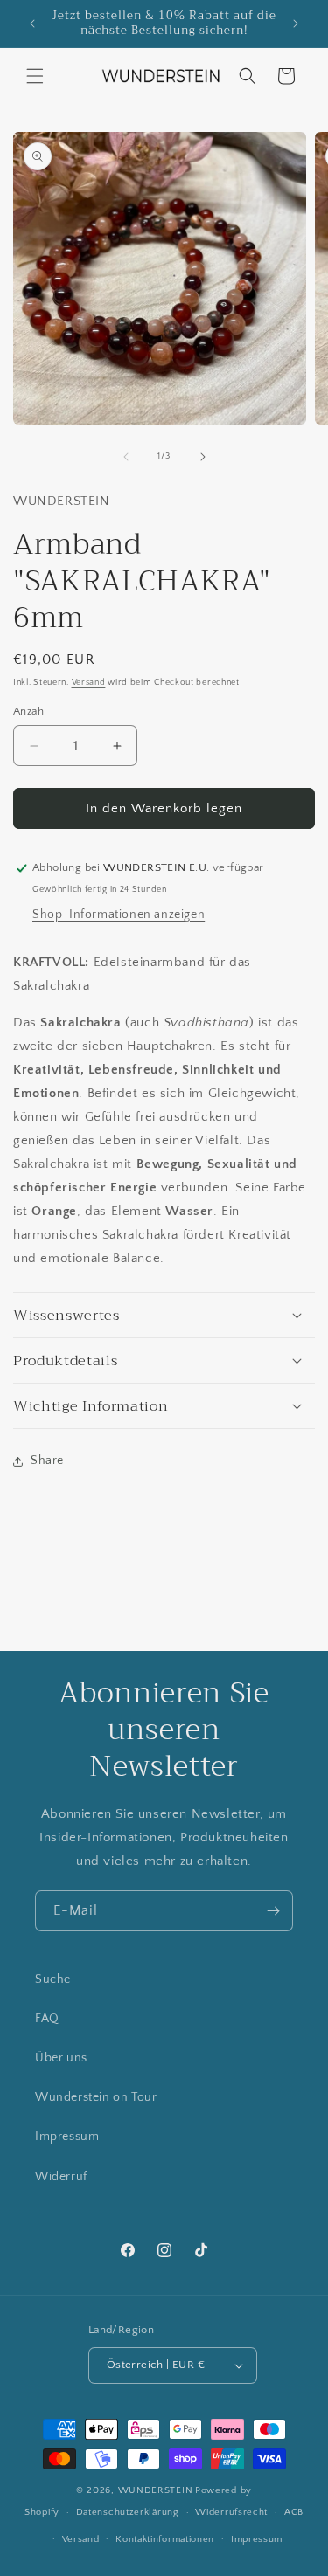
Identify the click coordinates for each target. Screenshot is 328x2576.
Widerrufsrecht (231, 2512)
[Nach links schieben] (126, 457)
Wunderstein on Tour (96, 2097)
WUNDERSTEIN (156, 2490)
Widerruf (61, 2177)
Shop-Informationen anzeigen (119, 915)
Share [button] (47, 1461)
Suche (53, 1979)
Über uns (61, 2058)
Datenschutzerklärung (128, 2512)
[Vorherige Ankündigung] (32, 24)
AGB (294, 2512)
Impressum (67, 2137)
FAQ (47, 2019)
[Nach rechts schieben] (203, 457)
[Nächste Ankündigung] (296, 24)
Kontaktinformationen (165, 2539)
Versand (89, 683)
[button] (35, 76)
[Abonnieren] (273, 1911)
